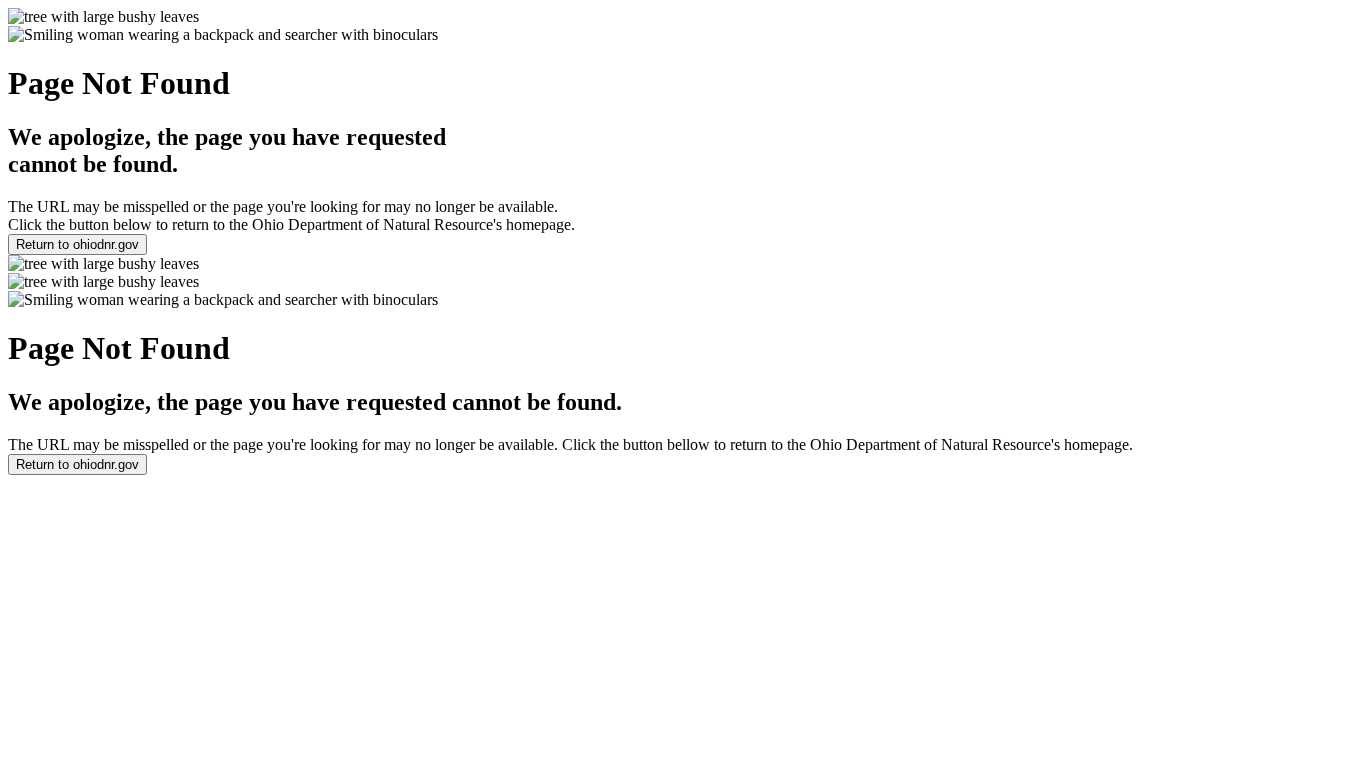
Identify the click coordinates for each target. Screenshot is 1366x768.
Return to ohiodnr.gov (77, 244)
